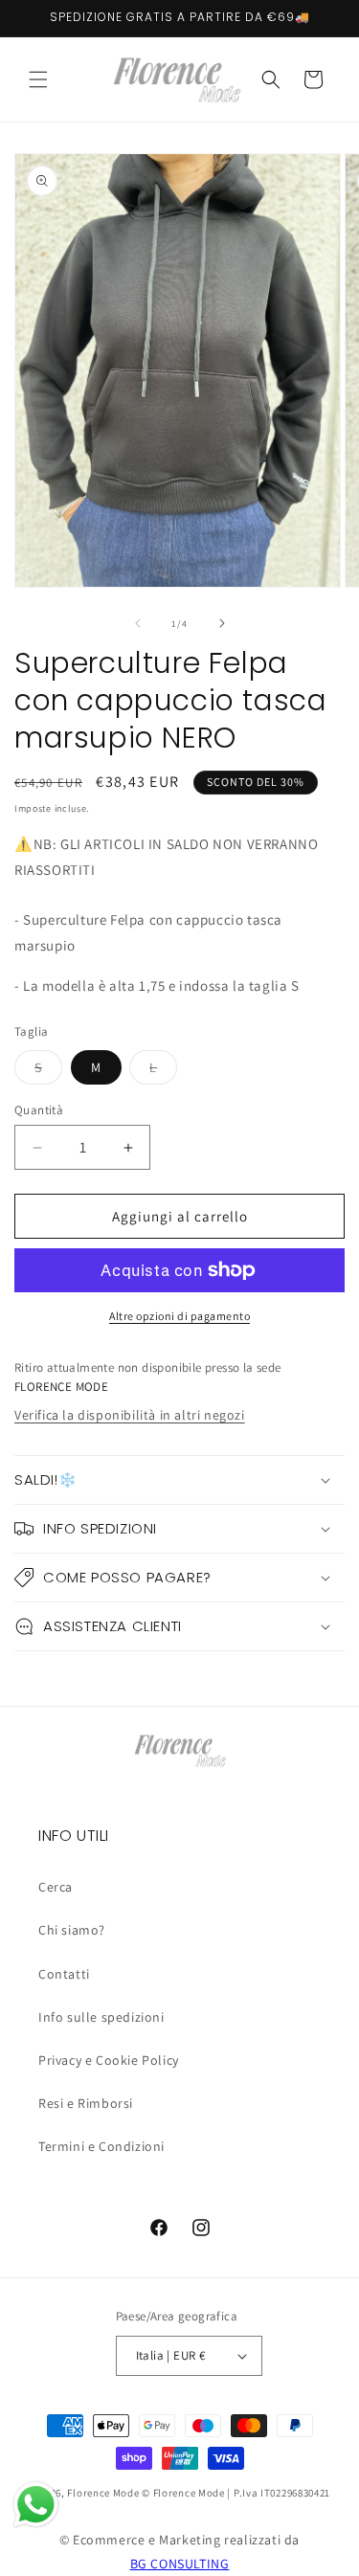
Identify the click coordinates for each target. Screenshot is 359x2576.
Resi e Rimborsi (86, 2103)
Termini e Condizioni (101, 2146)
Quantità (39, 1110)
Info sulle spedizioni (101, 2017)
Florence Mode (103, 2493)
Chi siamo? (72, 1930)
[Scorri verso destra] (222, 623)
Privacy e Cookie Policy (109, 2060)
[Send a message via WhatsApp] (36, 2505)
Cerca (56, 1887)
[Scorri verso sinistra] (138, 623)
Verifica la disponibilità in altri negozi (130, 1415)
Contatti (64, 1974)
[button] (38, 79)
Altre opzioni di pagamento (179, 1316)
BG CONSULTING (180, 2564)
